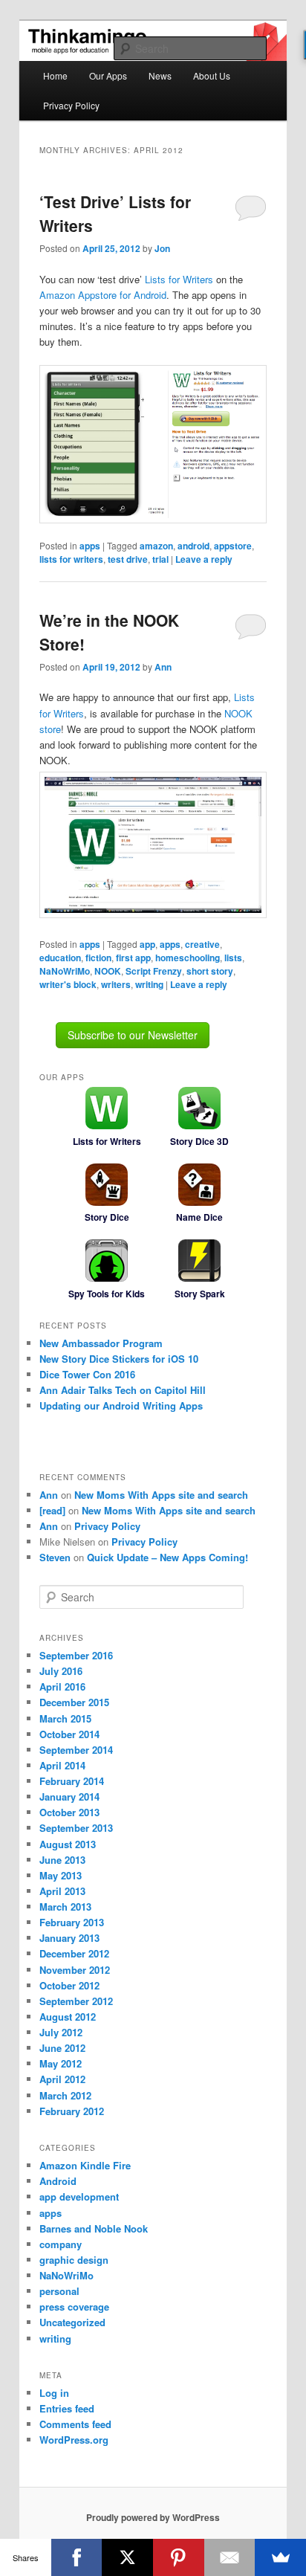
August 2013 (68, 1844)
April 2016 (62, 1686)
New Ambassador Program (101, 1343)
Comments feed (75, 2424)
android (193, 546)
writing (149, 984)
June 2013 (62, 1860)
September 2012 (76, 2001)
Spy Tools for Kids (107, 1294)
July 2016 (61, 1671)
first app (133, 958)
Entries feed (67, 2408)
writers (116, 984)
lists (233, 958)
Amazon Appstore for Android (103, 295)
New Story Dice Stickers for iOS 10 (119, 1359)
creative (202, 944)
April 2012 (62, 2079)
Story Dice (107, 1217)
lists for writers (71, 559)
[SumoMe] (280, 2557)
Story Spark (200, 1294)
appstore (233, 546)
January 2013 (69, 1938)
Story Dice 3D (199, 1141)
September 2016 (76, 1655)
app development (79, 2196)
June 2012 (62, 2048)
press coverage (74, 2307)
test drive (128, 559)
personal (59, 2291)
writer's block (68, 984)
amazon (156, 546)
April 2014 (62, 1765)
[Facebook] (77, 2557)
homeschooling (188, 958)
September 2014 (76, 1750)
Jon (162, 248)
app (147, 944)
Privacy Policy (71, 105)
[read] (52, 1510)
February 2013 (72, 1922)
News (160, 75)
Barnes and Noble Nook (94, 2228)
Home (55, 75)
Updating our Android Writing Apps (121, 1405)
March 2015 (65, 1718)
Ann (163, 667)
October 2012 (69, 1985)
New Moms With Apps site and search (161, 1495)
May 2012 (61, 2063)
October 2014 (69, 1734)
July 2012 (61, 2032)
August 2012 (68, 2017)
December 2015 (74, 1702)
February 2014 (72, 1781)
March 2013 (65, 1907)
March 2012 (65, 2095)
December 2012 (74, 1953)
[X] (127, 2557)
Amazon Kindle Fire (85, 2165)
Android (58, 2181)
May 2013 (61, 1875)
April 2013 (62, 1891)
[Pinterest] (179, 2557)
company (61, 2244)
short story (210, 971)
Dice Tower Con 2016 (87, 1374)
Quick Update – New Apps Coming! (167, 1557)
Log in (54, 2393)
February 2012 (72, 2111)
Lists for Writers (179, 279)
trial (160, 559)
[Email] (230, 2557)
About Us (212, 75)
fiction (98, 958)
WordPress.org (74, 2440)
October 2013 (69, 1812)
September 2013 (76, 1828)
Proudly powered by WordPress (153, 2517)
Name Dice (199, 1217)
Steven (55, 1557)
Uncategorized (72, 2322)
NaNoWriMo (65, 971)
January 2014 (69, 1797)
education (60, 958)
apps (90, 546)
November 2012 (75, 1970)
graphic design (74, 2260)
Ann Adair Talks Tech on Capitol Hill (123, 1390)
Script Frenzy (154, 971)
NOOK (108, 971)
